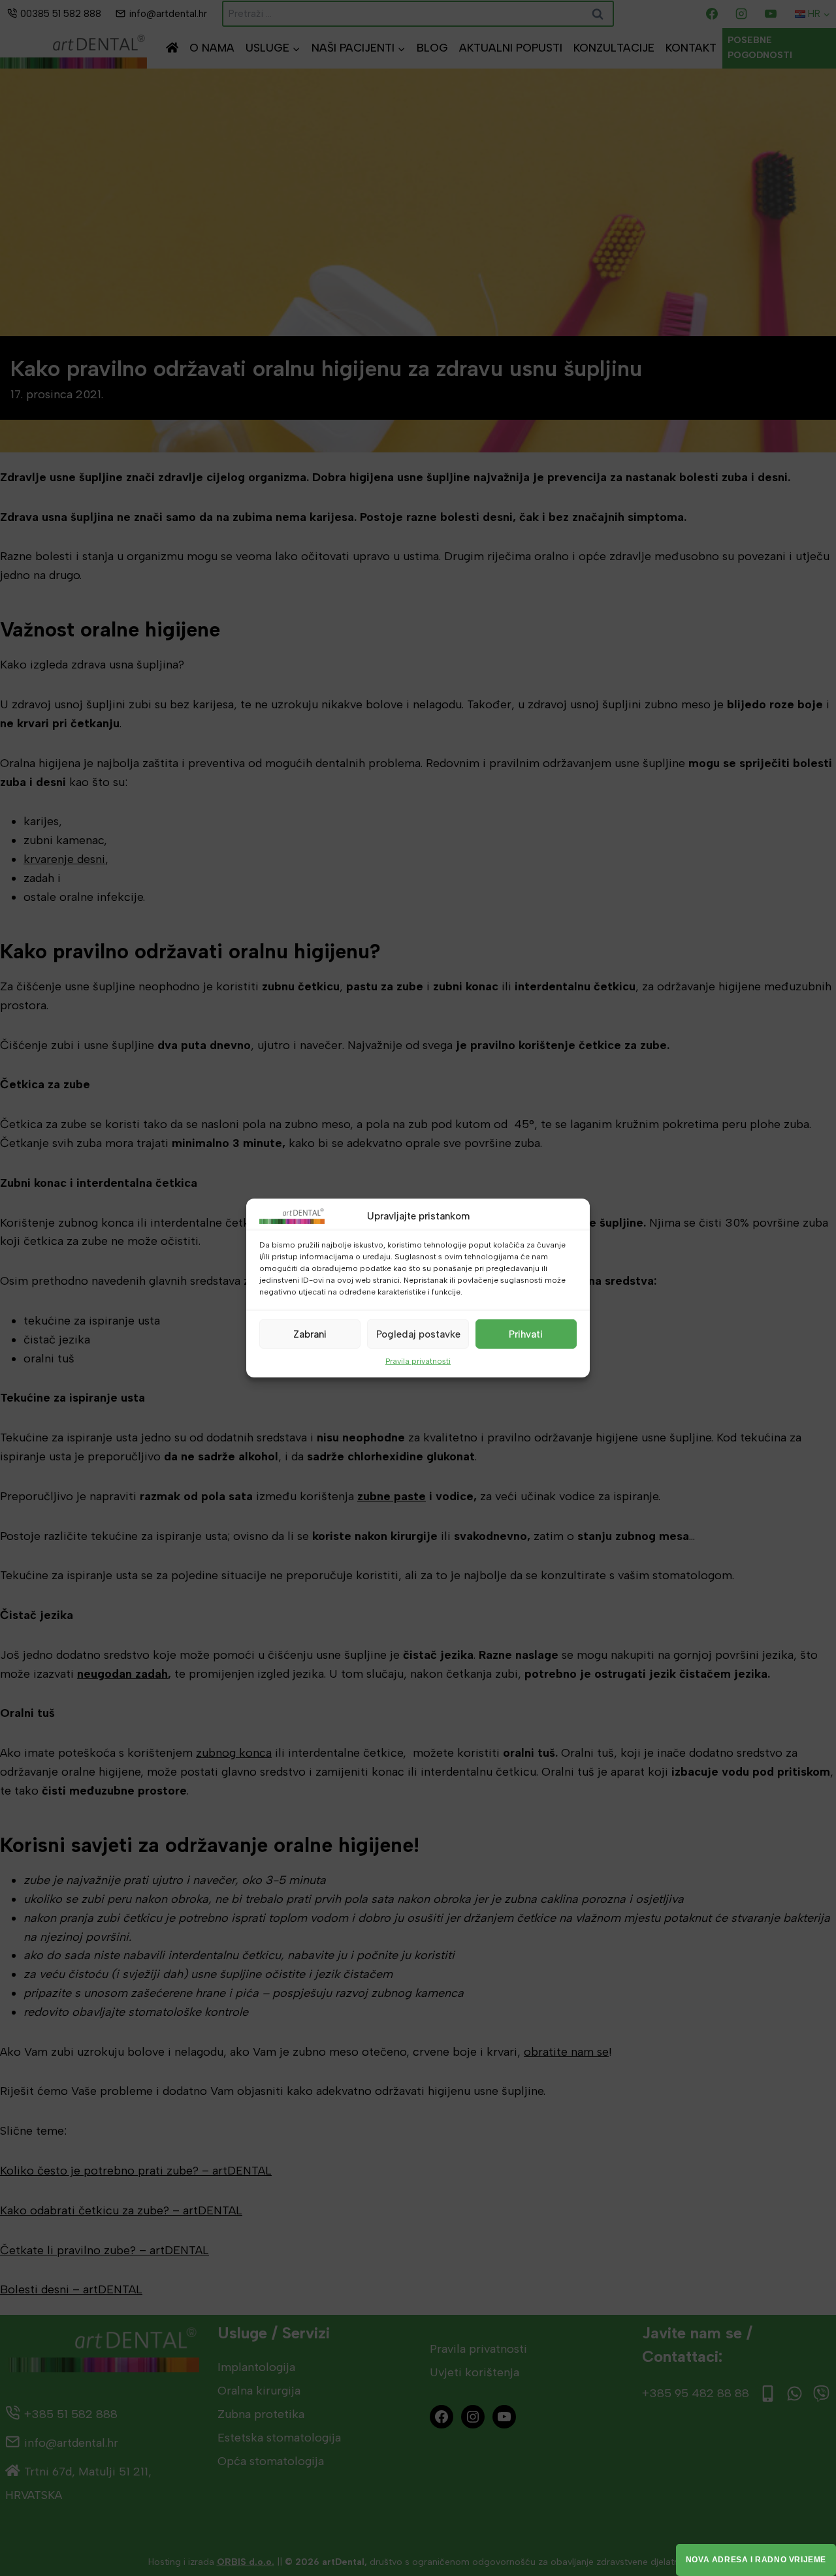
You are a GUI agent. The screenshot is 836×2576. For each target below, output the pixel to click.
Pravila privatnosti (418, 1361)
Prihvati (526, 1334)
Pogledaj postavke (418, 1334)
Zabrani (310, 1334)
